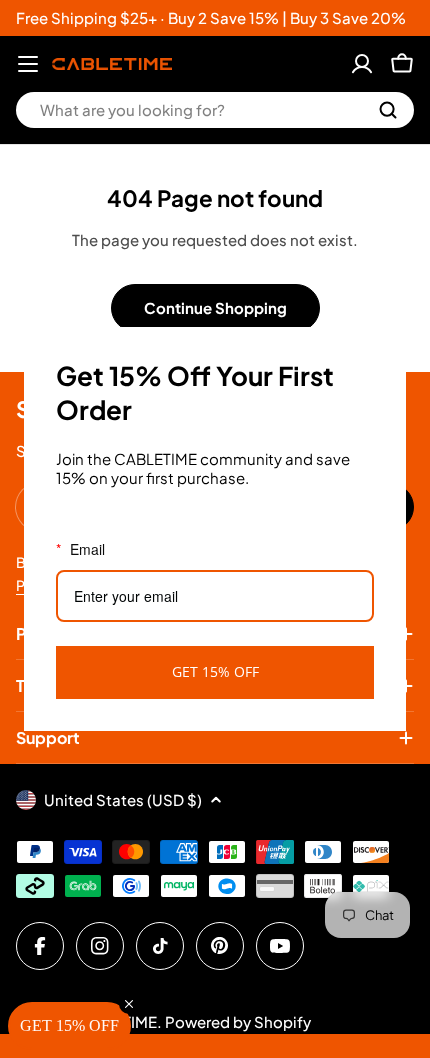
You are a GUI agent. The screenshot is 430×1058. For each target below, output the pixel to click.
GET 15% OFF (215, 671)
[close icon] (382, 351)
